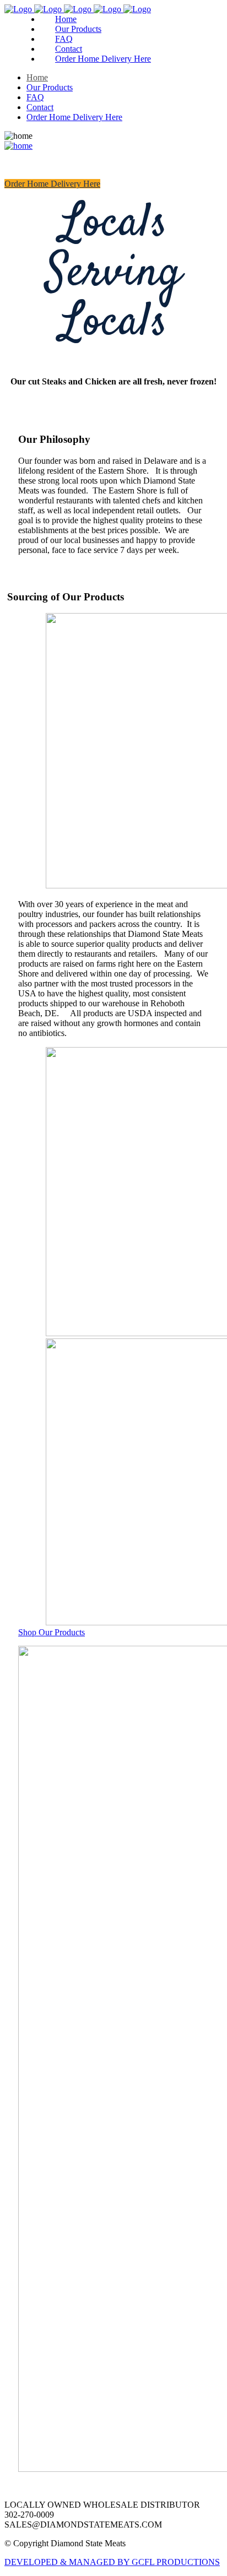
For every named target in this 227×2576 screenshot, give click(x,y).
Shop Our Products (52, 1632)
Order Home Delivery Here (52, 184)
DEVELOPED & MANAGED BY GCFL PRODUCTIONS (112, 2562)
